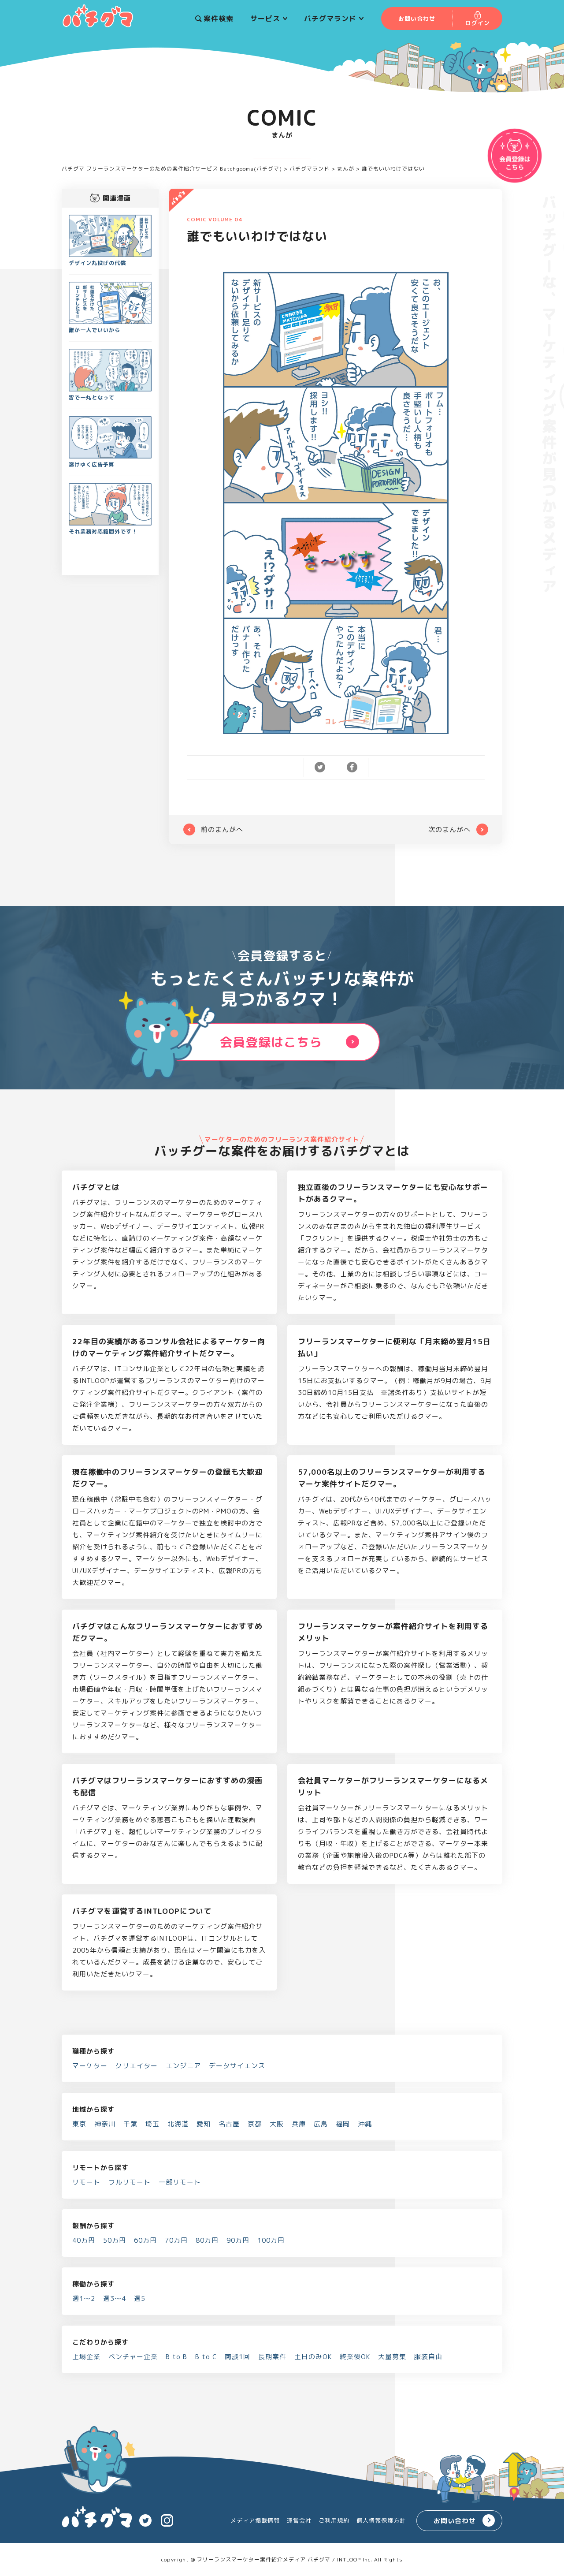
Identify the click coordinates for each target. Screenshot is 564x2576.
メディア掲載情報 (255, 2520)
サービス (265, 19)
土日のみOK (313, 2357)
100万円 (271, 2240)
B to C (206, 2357)
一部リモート (180, 2182)
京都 (255, 2124)
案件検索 (219, 19)
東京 (79, 2124)
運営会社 (299, 2520)
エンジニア (183, 2066)
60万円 (145, 2240)
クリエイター (137, 2066)
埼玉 (152, 2124)
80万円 (207, 2240)
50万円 (115, 2240)
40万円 (84, 2240)
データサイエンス (237, 2066)
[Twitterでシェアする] (320, 766)
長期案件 (272, 2357)
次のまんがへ (449, 829)
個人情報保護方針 (381, 2520)
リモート (86, 2182)
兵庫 (299, 2124)
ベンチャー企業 (133, 2357)
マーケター (90, 2066)
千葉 (130, 2124)
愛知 (204, 2124)
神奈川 (105, 2124)
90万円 (238, 2240)
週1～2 (84, 2298)
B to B (176, 2357)
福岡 (343, 2124)
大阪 (277, 2124)
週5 (140, 2298)
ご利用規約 (334, 2520)
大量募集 (392, 2357)
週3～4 (115, 2298)
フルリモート (130, 2182)
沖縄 (365, 2124)
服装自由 (428, 2357)
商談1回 (237, 2357)
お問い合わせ (455, 2521)
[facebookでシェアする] (352, 766)
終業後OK (355, 2357)
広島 (321, 2124)
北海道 (178, 2124)
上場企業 (86, 2357)
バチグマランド (330, 19)
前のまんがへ (222, 829)
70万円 (176, 2240)
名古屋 (229, 2124)
